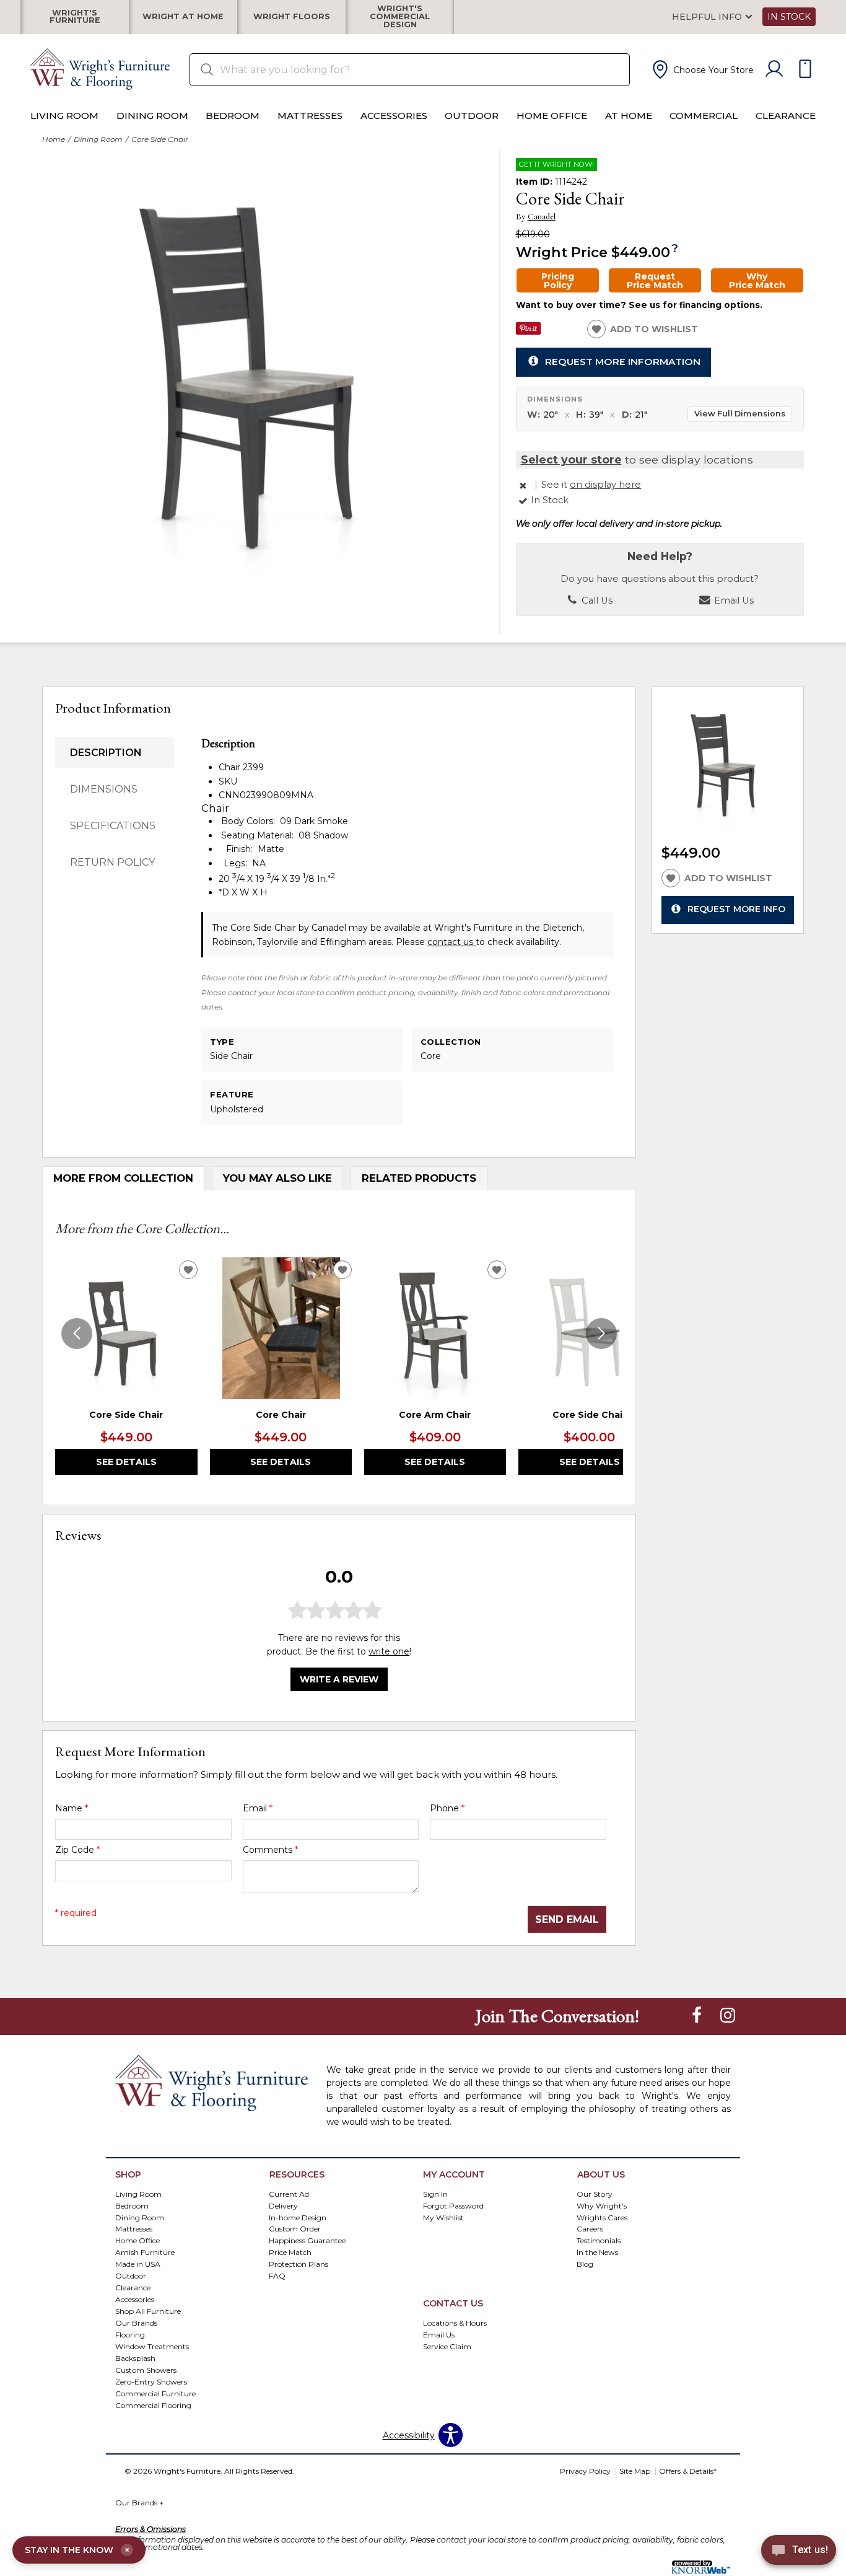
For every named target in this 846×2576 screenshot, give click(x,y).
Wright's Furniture (75, 17)
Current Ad (289, 2193)
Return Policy (112, 862)
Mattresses (310, 116)
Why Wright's (602, 2205)
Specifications (113, 826)
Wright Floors (292, 17)
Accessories (394, 116)
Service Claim (447, 2346)
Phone (447, 1808)
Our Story (595, 2193)
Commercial (704, 116)
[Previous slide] (77, 1334)
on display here (605, 485)
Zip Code (77, 1850)
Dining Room (152, 116)
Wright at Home (183, 17)
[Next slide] (601, 1334)
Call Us (596, 600)
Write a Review (339, 1679)
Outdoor (472, 116)
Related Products (419, 1178)
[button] (702, 69)
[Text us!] (799, 2552)
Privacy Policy (585, 2471)
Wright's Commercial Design (400, 17)
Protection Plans (299, 2264)
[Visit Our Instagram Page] (728, 2015)
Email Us (733, 600)
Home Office (552, 116)
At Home (629, 116)
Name (72, 1808)
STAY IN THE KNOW (77, 2550)
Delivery (283, 2205)
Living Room (64, 116)
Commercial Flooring (153, 2405)
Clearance (786, 116)
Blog (585, 2264)
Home (54, 139)
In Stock (789, 17)
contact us (451, 942)
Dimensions (104, 789)
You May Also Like (277, 1178)
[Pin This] (528, 332)
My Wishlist (443, 2217)
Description (106, 753)
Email (258, 1808)
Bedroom (233, 116)
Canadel (542, 217)
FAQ (277, 2276)
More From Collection (123, 1178)
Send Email (567, 1919)
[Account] (774, 69)
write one (389, 1651)
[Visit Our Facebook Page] (698, 2015)
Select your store (571, 459)
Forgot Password (453, 2205)
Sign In (435, 2193)
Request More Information (623, 362)
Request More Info (736, 909)
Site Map (635, 2471)
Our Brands (139, 2503)
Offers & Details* (688, 2471)
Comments (270, 1850)
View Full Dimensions (740, 414)
